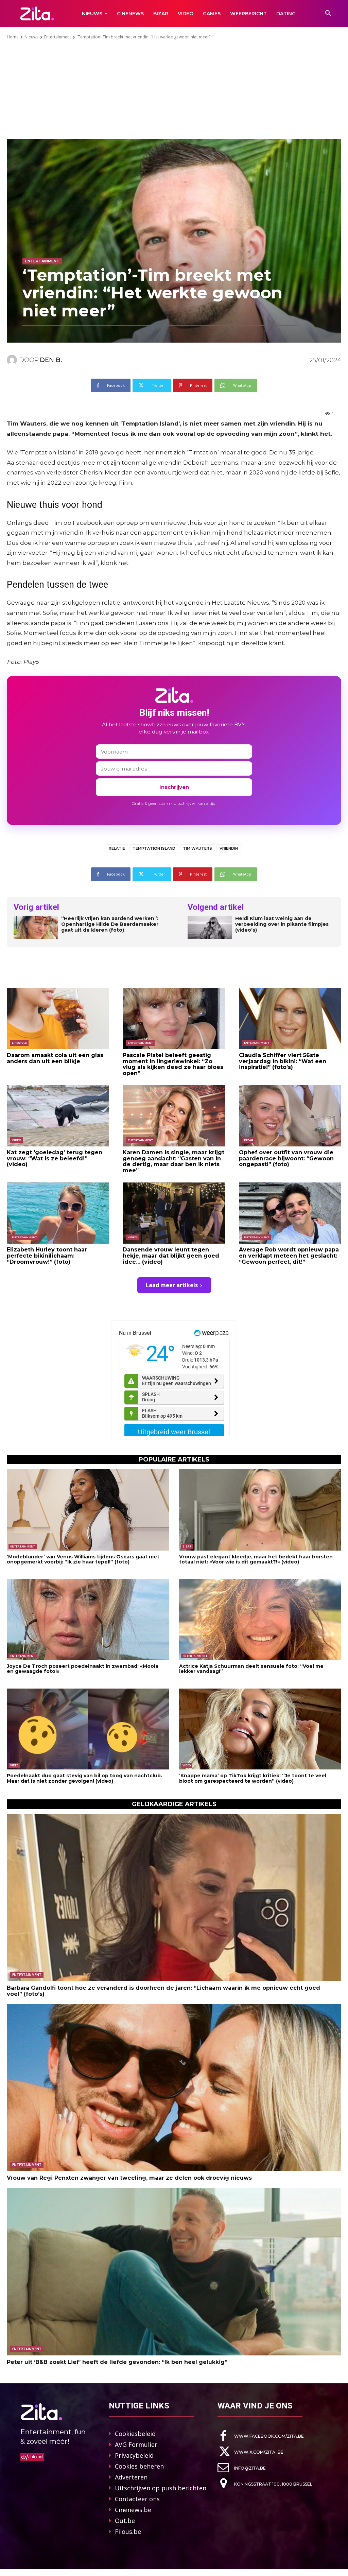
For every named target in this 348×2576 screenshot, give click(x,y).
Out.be (125, 2521)
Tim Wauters (197, 848)
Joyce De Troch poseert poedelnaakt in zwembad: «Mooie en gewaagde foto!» (83, 1669)
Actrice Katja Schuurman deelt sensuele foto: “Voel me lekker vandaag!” (251, 1669)
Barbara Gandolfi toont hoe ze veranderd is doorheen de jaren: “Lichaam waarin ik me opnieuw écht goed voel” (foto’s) (163, 1991)
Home (13, 37)
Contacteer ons (137, 2499)
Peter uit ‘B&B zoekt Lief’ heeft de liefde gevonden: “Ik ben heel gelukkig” (117, 2362)
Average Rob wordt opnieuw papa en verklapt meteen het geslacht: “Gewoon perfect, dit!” (289, 1256)
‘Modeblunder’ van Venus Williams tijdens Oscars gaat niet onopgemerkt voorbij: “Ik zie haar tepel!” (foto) (83, 1559)
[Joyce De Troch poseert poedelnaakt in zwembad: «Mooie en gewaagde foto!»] (88, 1619)
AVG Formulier (136, 2444)
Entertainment (58, 37)
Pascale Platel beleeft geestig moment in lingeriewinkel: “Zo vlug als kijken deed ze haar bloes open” (173, 1064)
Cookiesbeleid (135, 2434)
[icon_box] (261, 2436)
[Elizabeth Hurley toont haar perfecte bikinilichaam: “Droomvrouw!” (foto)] (58, 1213)
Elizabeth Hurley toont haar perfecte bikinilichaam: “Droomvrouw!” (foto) (47, 1256)
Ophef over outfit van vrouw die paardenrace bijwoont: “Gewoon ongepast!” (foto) (286, 1158)
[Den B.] (13, 360)
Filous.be (128, 2531)
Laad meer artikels (172, 1285)
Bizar (249, 1140)
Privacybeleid (134, 2455)
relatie (117, 848)
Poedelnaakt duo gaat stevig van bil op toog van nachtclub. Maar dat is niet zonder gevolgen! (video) (84, 1778)
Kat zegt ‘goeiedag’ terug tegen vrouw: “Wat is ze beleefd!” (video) (55, 1158)
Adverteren (131, 2477)
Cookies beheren (139, 2466)
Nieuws (31, 37)
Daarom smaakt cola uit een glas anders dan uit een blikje (55, 1058)
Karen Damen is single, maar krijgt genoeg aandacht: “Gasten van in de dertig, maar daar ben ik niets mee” (173, 1161)
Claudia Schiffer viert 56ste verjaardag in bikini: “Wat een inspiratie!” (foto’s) (283, 1061)
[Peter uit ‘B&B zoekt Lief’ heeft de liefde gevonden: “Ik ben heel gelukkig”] (174, 2272)
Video (16, 1140)
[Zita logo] (37, 13)
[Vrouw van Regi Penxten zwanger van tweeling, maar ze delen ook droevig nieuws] (174, 2088)
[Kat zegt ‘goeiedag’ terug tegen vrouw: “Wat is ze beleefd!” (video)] (58, 1116)
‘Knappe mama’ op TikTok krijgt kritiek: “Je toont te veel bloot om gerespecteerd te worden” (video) (253, 1778)
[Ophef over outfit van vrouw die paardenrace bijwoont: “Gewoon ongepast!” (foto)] (290, 1116)
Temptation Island (154, 848)
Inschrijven (174, 787)
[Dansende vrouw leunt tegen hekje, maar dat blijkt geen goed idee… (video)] (174, 1213)
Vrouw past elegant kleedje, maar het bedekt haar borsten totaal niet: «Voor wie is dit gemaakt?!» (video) (256, 1559)
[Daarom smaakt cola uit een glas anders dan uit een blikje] (58, 1018)
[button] (328, 14)
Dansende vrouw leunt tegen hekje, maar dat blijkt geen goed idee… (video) (171, 1256)
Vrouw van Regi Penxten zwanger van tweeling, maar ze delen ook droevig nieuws (129, 2178)
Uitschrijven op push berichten (161, 2488)
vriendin (229, 848)
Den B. (51, 360)
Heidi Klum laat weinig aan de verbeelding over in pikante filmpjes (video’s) (282, 924)
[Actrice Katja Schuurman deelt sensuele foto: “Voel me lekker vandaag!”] (260, 1619)
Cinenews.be (133, 2510)
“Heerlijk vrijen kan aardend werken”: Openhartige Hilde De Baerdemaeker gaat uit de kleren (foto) (110, 924)
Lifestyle (19, 1043)
